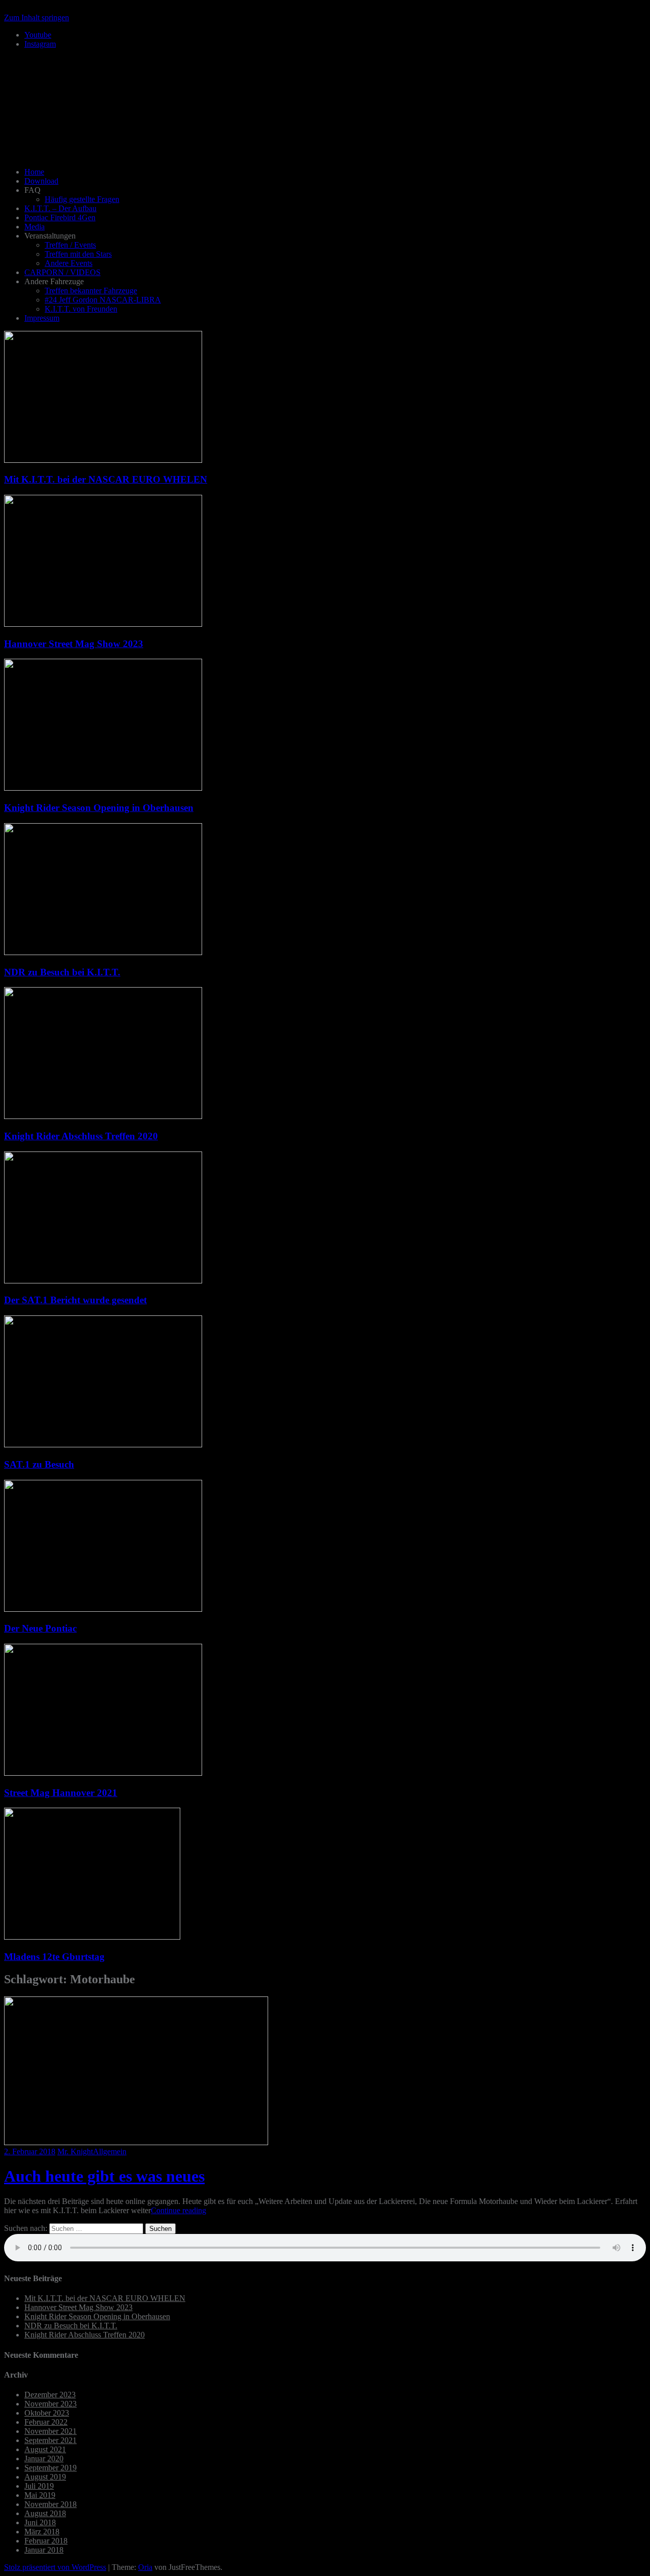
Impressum (42, 318)
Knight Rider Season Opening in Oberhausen (99, 808)
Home (34, 172)
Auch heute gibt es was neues (104, 2176)
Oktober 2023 (47, 2413)
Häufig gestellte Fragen (82, 199)
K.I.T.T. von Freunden (81, 309)
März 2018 (42, 2532)
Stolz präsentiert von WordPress (55, 2567)
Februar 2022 (46, 2422)
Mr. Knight (75, 2151)
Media (35, 227)
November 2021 (51, 2431)
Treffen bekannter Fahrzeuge (91, 291)
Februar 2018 (46, 2541)
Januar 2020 (44, 2459)
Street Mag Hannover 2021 (61, 1793)
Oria (145, 2567)
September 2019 (51, 2468)
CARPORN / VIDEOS (62, 272)
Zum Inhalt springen (37, 18)
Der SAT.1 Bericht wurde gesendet (75, 1300)
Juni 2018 (40, 2522)
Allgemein (110, 2151)
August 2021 (45, 2449)
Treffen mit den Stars (78, 254)
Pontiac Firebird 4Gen (60, 217)
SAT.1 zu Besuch (39, 1464)
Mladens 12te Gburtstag (54, 1957)
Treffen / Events (70, 245)
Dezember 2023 (50, 2395)
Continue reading (178, 2210)
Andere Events (69, 263)
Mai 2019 (40, 2495)
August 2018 (45, 2513)
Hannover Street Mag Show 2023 (74, 644)
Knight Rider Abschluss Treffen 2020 (81, 1136)
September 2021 (51, 2440)
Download (41, 181)
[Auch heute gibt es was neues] (136, 2142)
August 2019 (45, 2477)
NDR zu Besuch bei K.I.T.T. (62, 972)
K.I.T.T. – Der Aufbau (60, 208)
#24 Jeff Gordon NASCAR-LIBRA (103, 300)
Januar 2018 (44, 2550)
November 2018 (51, 2504)
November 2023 (51, 2404)
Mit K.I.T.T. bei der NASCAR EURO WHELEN (106, 479)
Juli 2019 (39, 2486)
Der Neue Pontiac (40, 1628)
